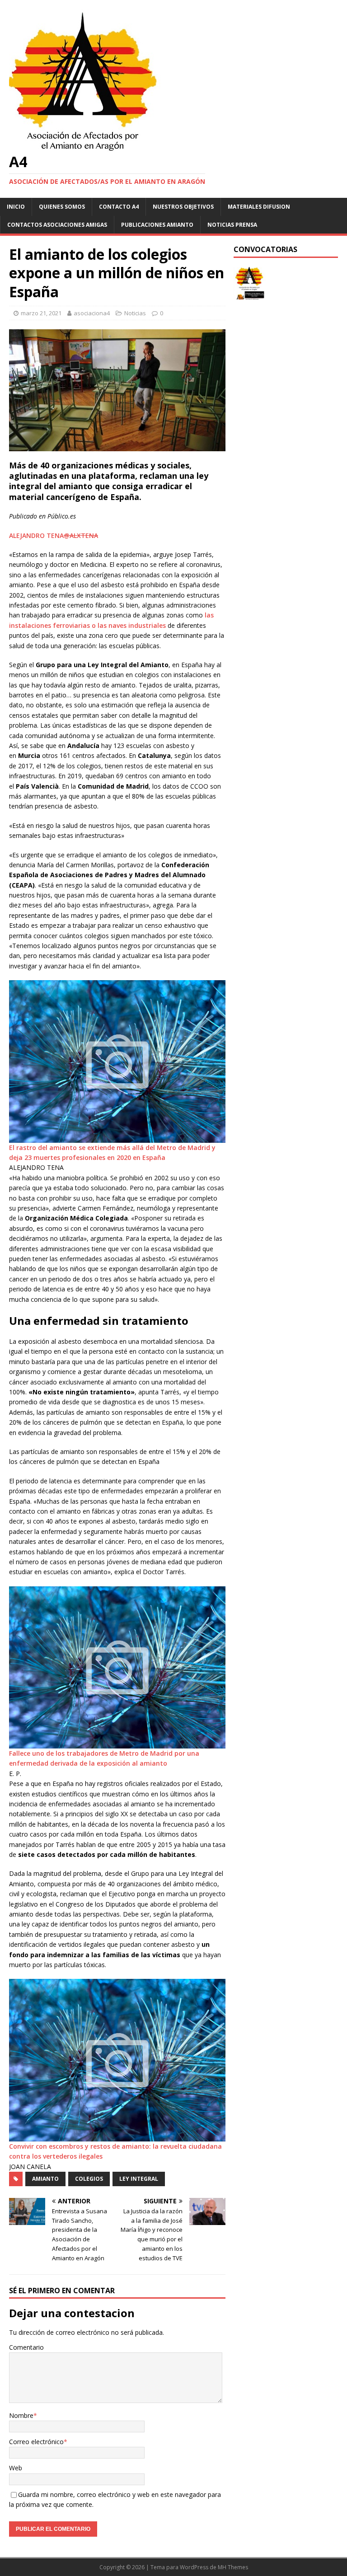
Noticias (135, 313)
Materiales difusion (259, 207)
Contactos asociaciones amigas (57, 225)
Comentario (26, 2347)
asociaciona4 (92, 313)
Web (16, 2468)
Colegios (89, 2179)
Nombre (21, 2415)
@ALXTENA (81, 535)
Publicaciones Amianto (157, 225)
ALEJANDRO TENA (36, 535)
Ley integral (139, 2179)
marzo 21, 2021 (41, 313)
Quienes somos (62, 207)
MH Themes (233, 2567)
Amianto (45, 2179)
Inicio (16, 207)
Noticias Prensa (232, 225)
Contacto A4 (119, 207)
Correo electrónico (36, 2442)
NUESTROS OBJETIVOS (183, 207)
